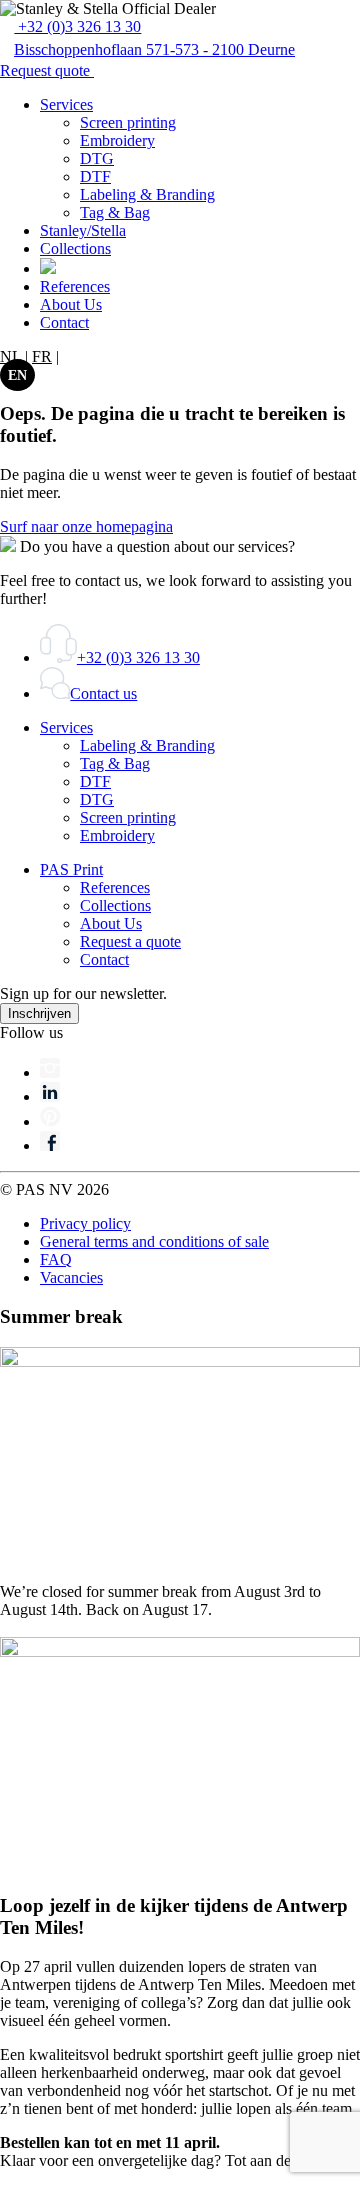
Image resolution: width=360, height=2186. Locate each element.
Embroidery (117, 140)
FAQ (56, 1259)
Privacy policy (85, 1223)
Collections (75, 248)
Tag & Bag (115, 212)
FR (42, 356)
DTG (97, 158)
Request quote (47, 70)
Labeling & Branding (147, 194)
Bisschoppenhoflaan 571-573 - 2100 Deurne (154, 49)
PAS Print (71, 869)
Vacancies (71, 1277)
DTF (95, 176)
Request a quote (130, 941)
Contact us (103, 693)
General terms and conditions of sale (154, 1241)
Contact (64, 322)
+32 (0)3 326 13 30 (77, 26)
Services (66, 104)
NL (10, 356)
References (75, 286)
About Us (71, 304)
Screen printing (128, 122)
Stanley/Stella (83, 230)
